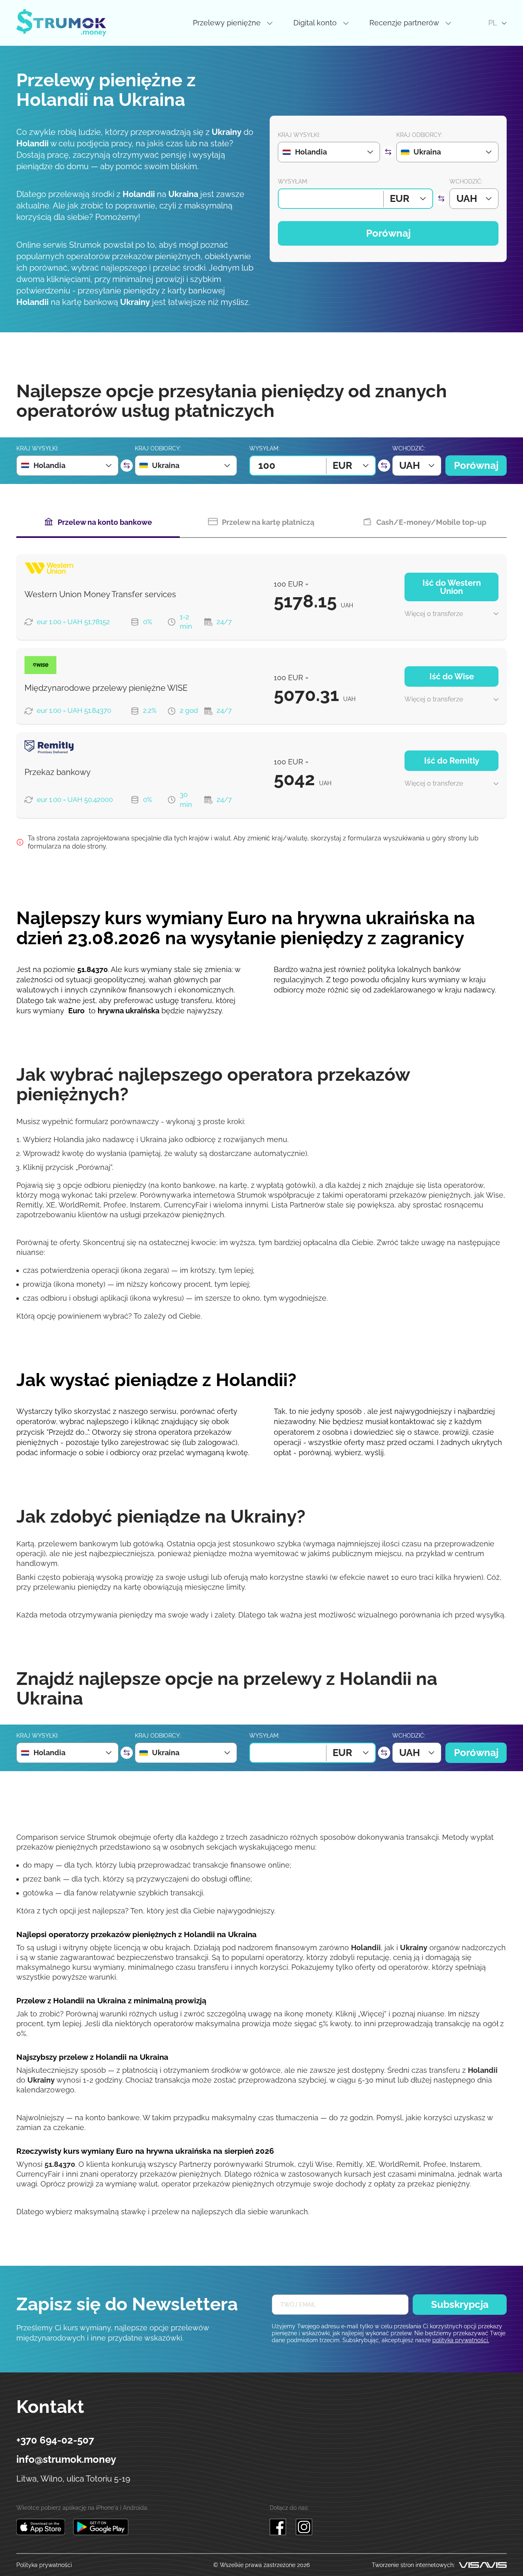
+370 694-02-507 (55, 2440)
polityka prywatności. (461, 2340)
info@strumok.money (66, 2459)
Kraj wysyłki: (299, 135)
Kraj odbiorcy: (419, 135)
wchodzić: (466, 181)
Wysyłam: (293, 181)
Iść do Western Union (452, 587)
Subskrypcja (460, 2304)
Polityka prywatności (44, 2565)
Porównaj (388, 233)
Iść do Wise (452, 676)
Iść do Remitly (452, 761)
